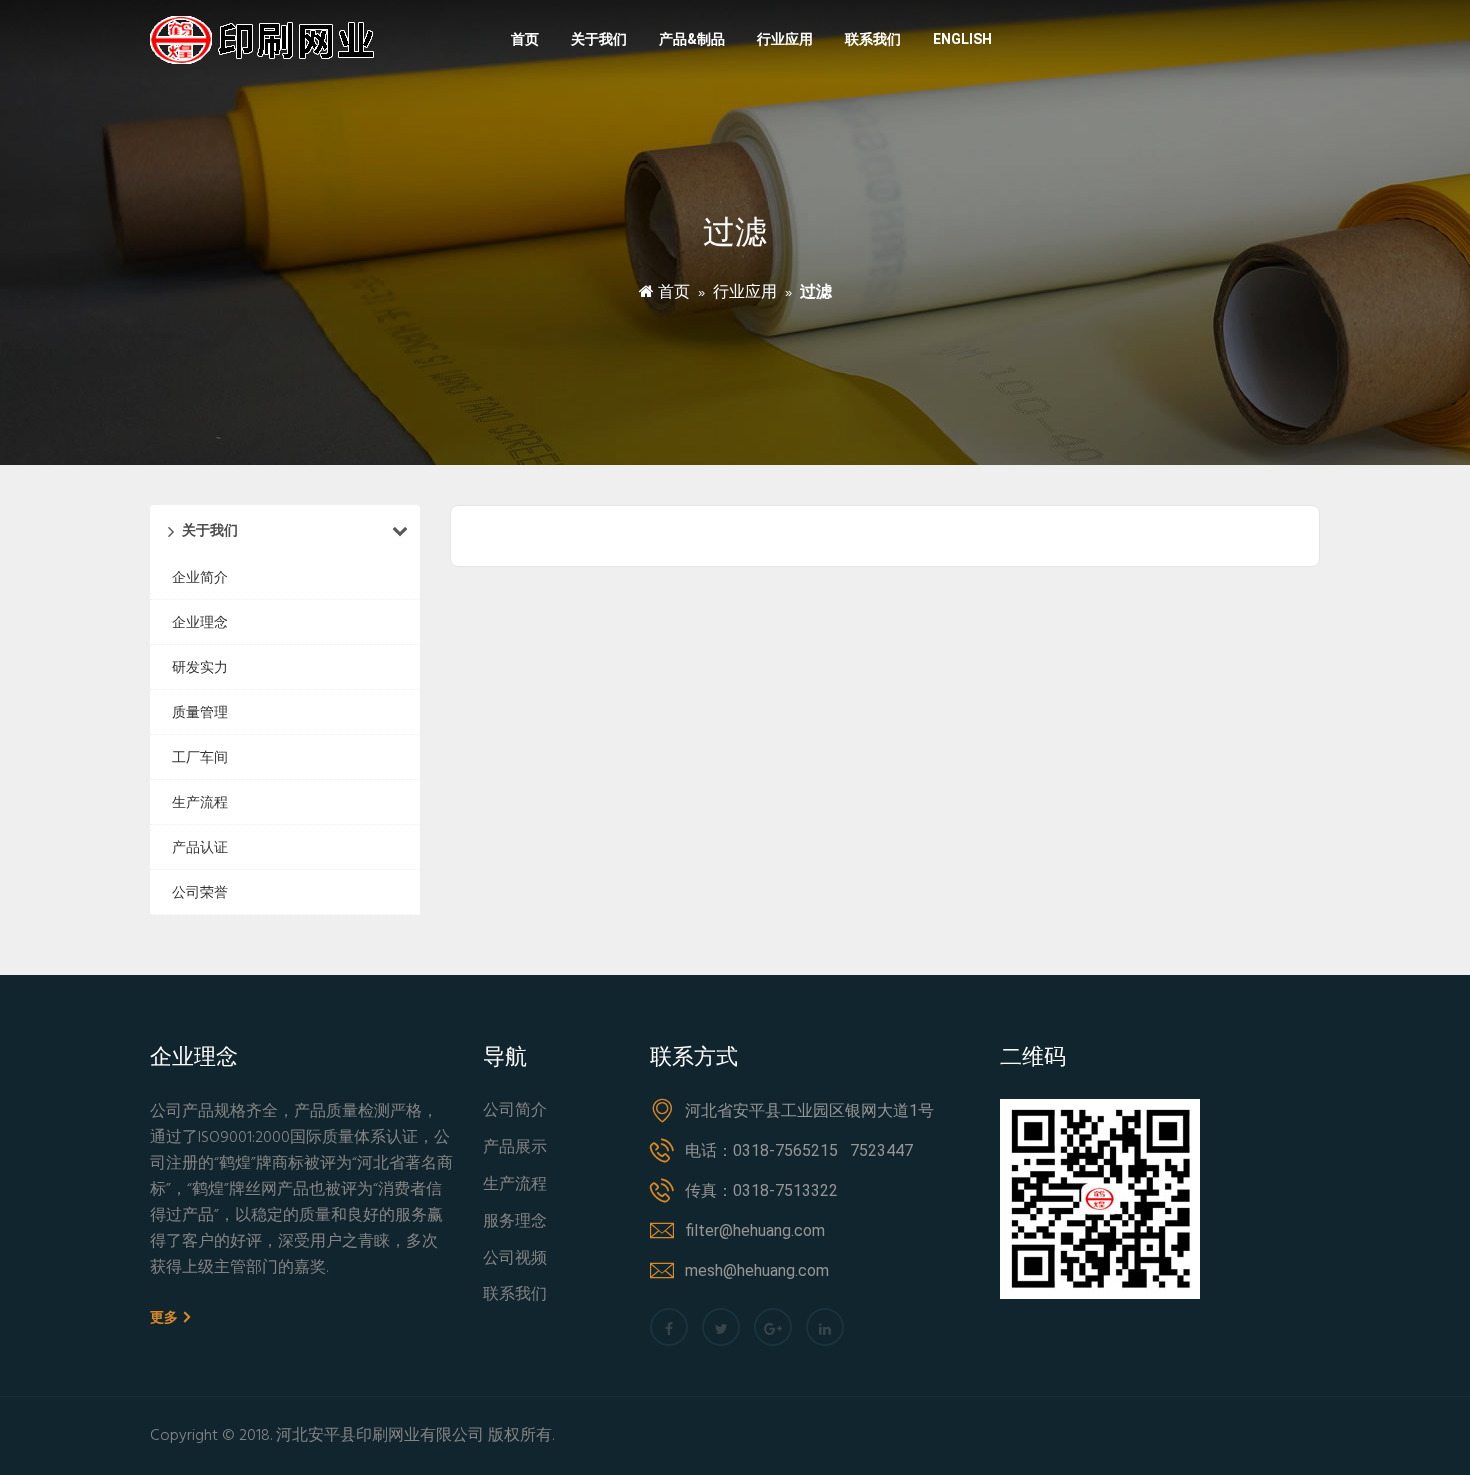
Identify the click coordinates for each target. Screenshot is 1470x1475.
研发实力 (200, 667)
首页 (525, 39)
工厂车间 (200, 757)
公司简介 (515, 1111)
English (962, 39)
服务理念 (515, 1222)
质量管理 (200, 712)
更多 (165, 1317)
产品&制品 (692, 39)
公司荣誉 (200, 892)
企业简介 (200, 577)
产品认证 (200, 847)
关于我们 (599, 39)
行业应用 (785, 39)
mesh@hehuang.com (757, 1270)
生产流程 (200, 802)
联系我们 (873, 39)
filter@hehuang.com (755, 1230)
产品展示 (515, 1148)
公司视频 (515, 1259)
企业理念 (200, 622)
